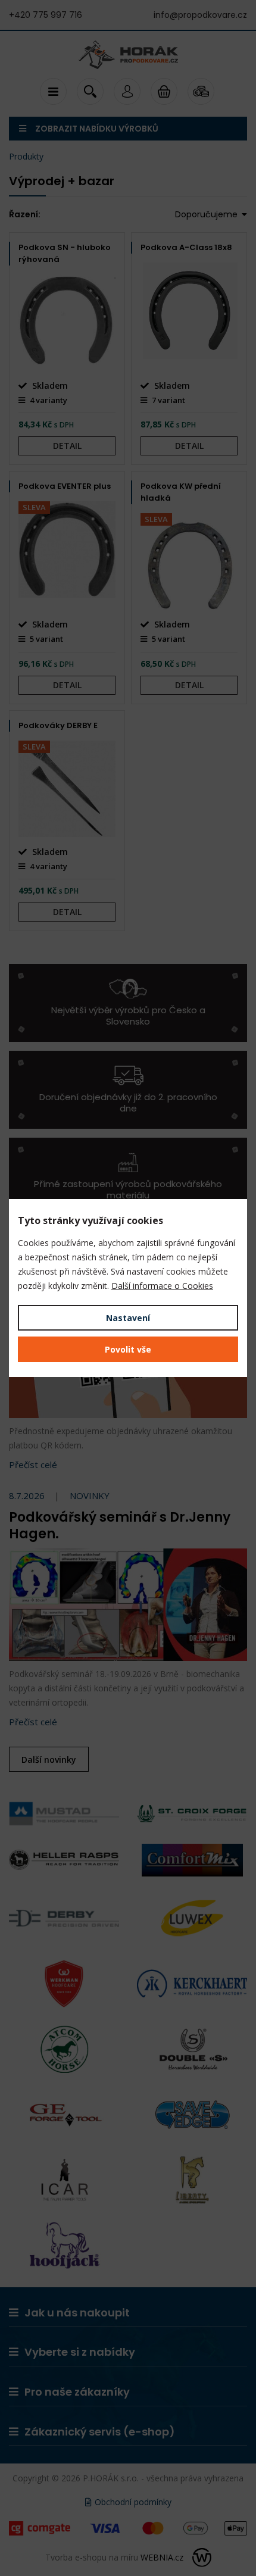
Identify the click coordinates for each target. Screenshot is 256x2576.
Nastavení (128, 1318)
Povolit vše (128, 1349)
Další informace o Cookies (162, 1286)
